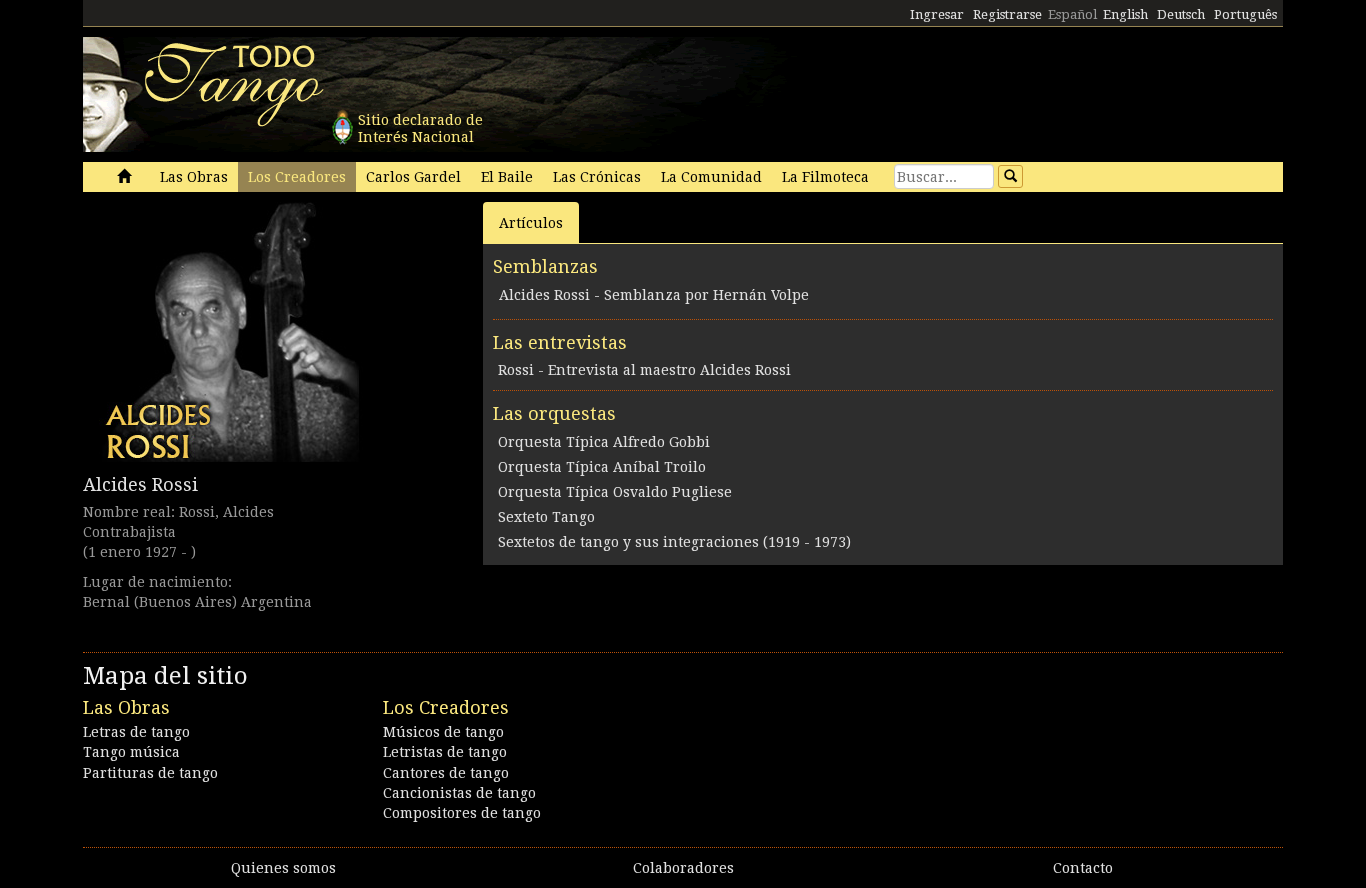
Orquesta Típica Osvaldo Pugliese (615, 492)
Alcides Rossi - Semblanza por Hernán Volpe (654, 295)
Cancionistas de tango (459, 793)
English (1125, 14)
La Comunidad (711, 177)
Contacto (1083, 868)
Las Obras (194, 177)
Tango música (131, 752)
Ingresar (937, 14)
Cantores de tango (446, 773)
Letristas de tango (445, 752)
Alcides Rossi (140, 484)
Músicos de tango (443, 732)
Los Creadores (297, 177)
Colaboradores (683, 868)
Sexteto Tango (546, 517)
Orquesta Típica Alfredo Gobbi (604, 442)
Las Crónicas (597, 177)
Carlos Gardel (413, 177)
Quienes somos (283, 868)
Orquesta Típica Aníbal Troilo (602, 467)
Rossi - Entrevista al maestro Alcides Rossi (644, 370)
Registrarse (1007, 14)
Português (1245, 14)
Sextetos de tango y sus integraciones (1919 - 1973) (674, 542)
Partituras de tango (150, 773)
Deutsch (1181, 14)
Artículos (531, 223)
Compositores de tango (462, 813)
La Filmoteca (825, 177)
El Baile (507, 177)
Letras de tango (136, 732)
